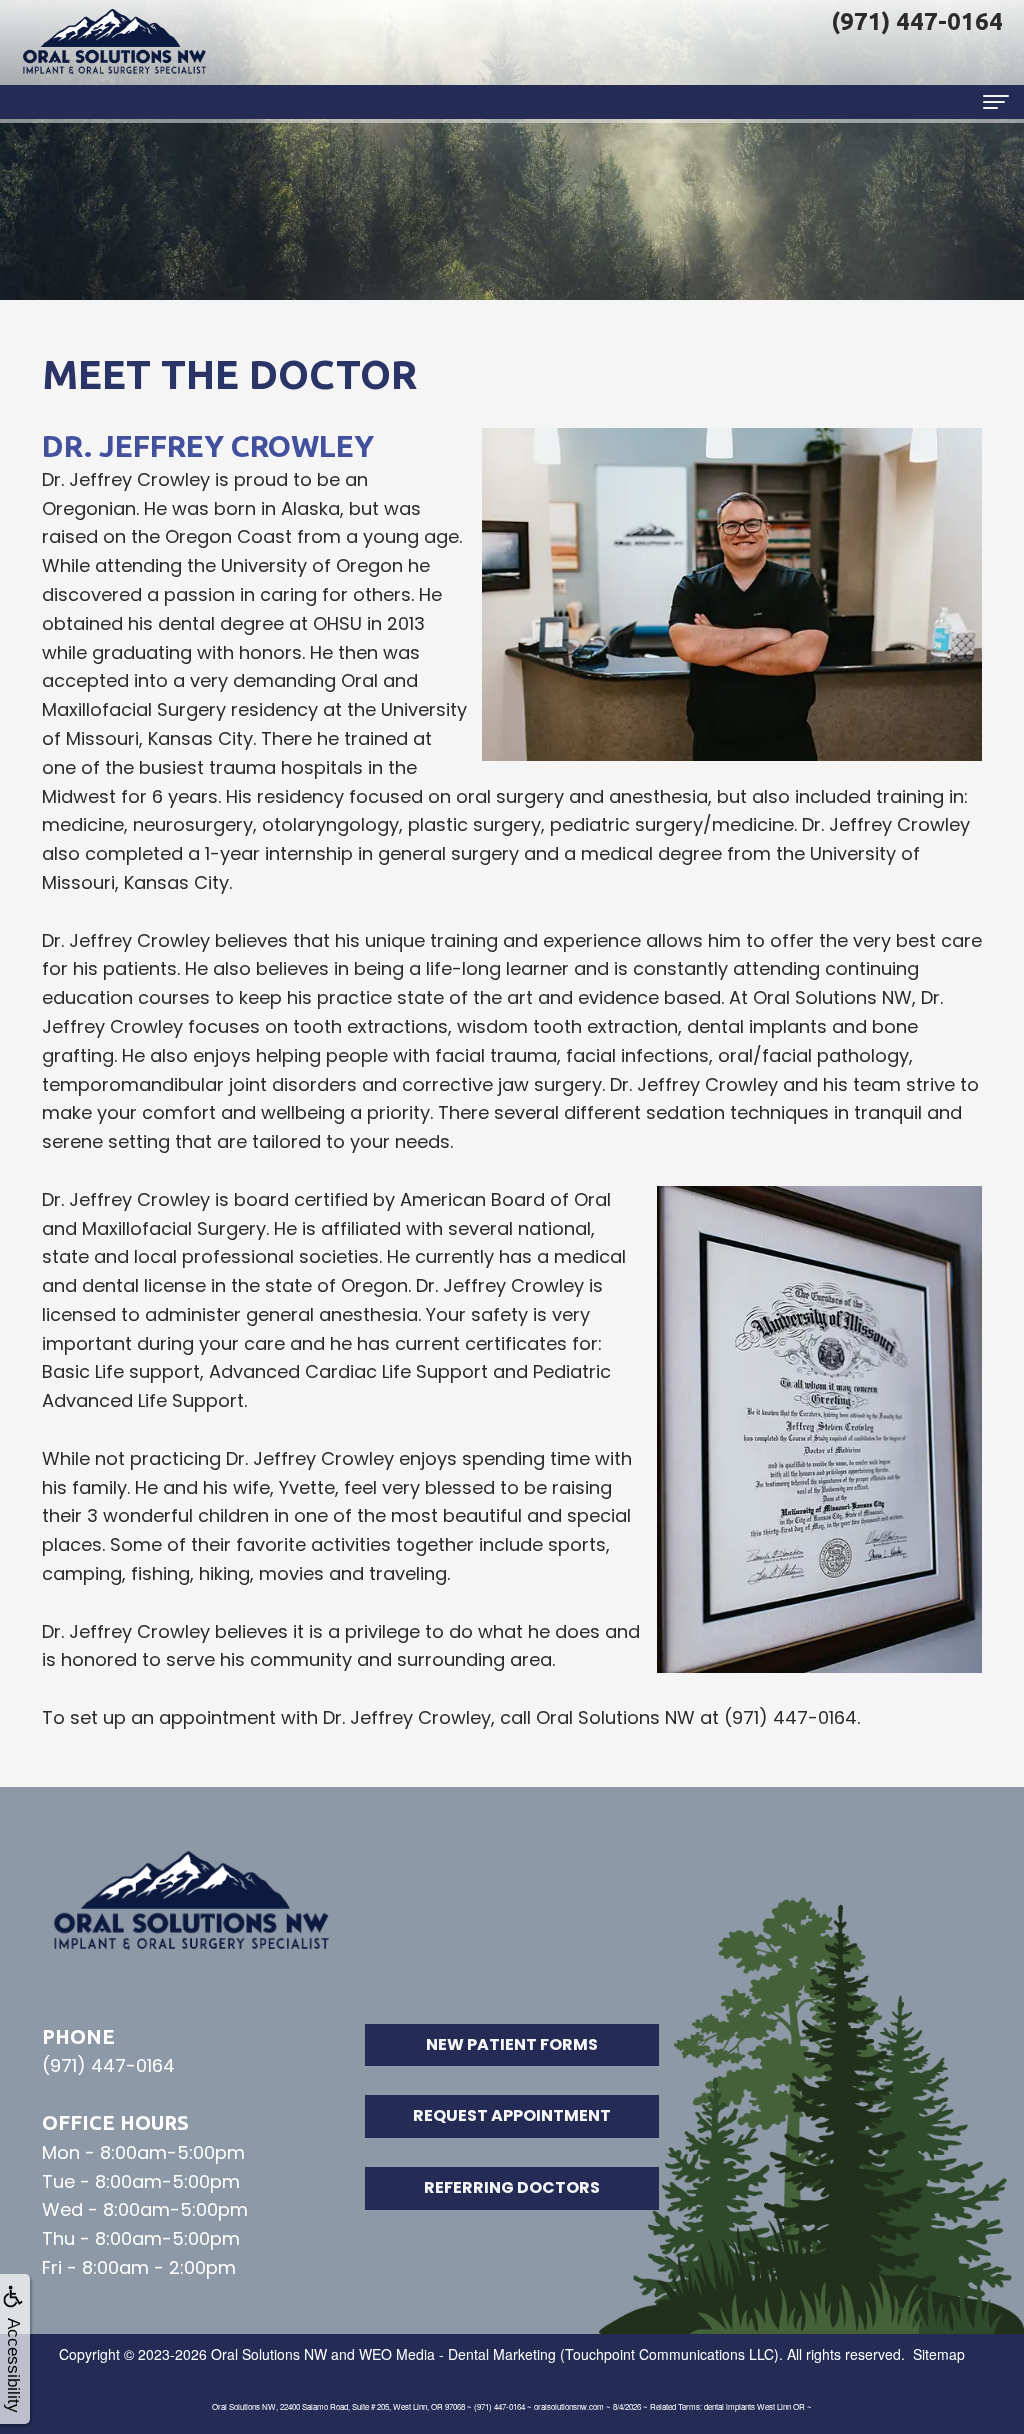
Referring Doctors (512, 2187)
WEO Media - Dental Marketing (457, 2354)
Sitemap (939, 2354)
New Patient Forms (512, 2044)
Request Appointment (512, 2115)
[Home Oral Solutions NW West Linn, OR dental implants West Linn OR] (115, 42)
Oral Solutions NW (269, 2354)
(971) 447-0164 (108, 2065)
